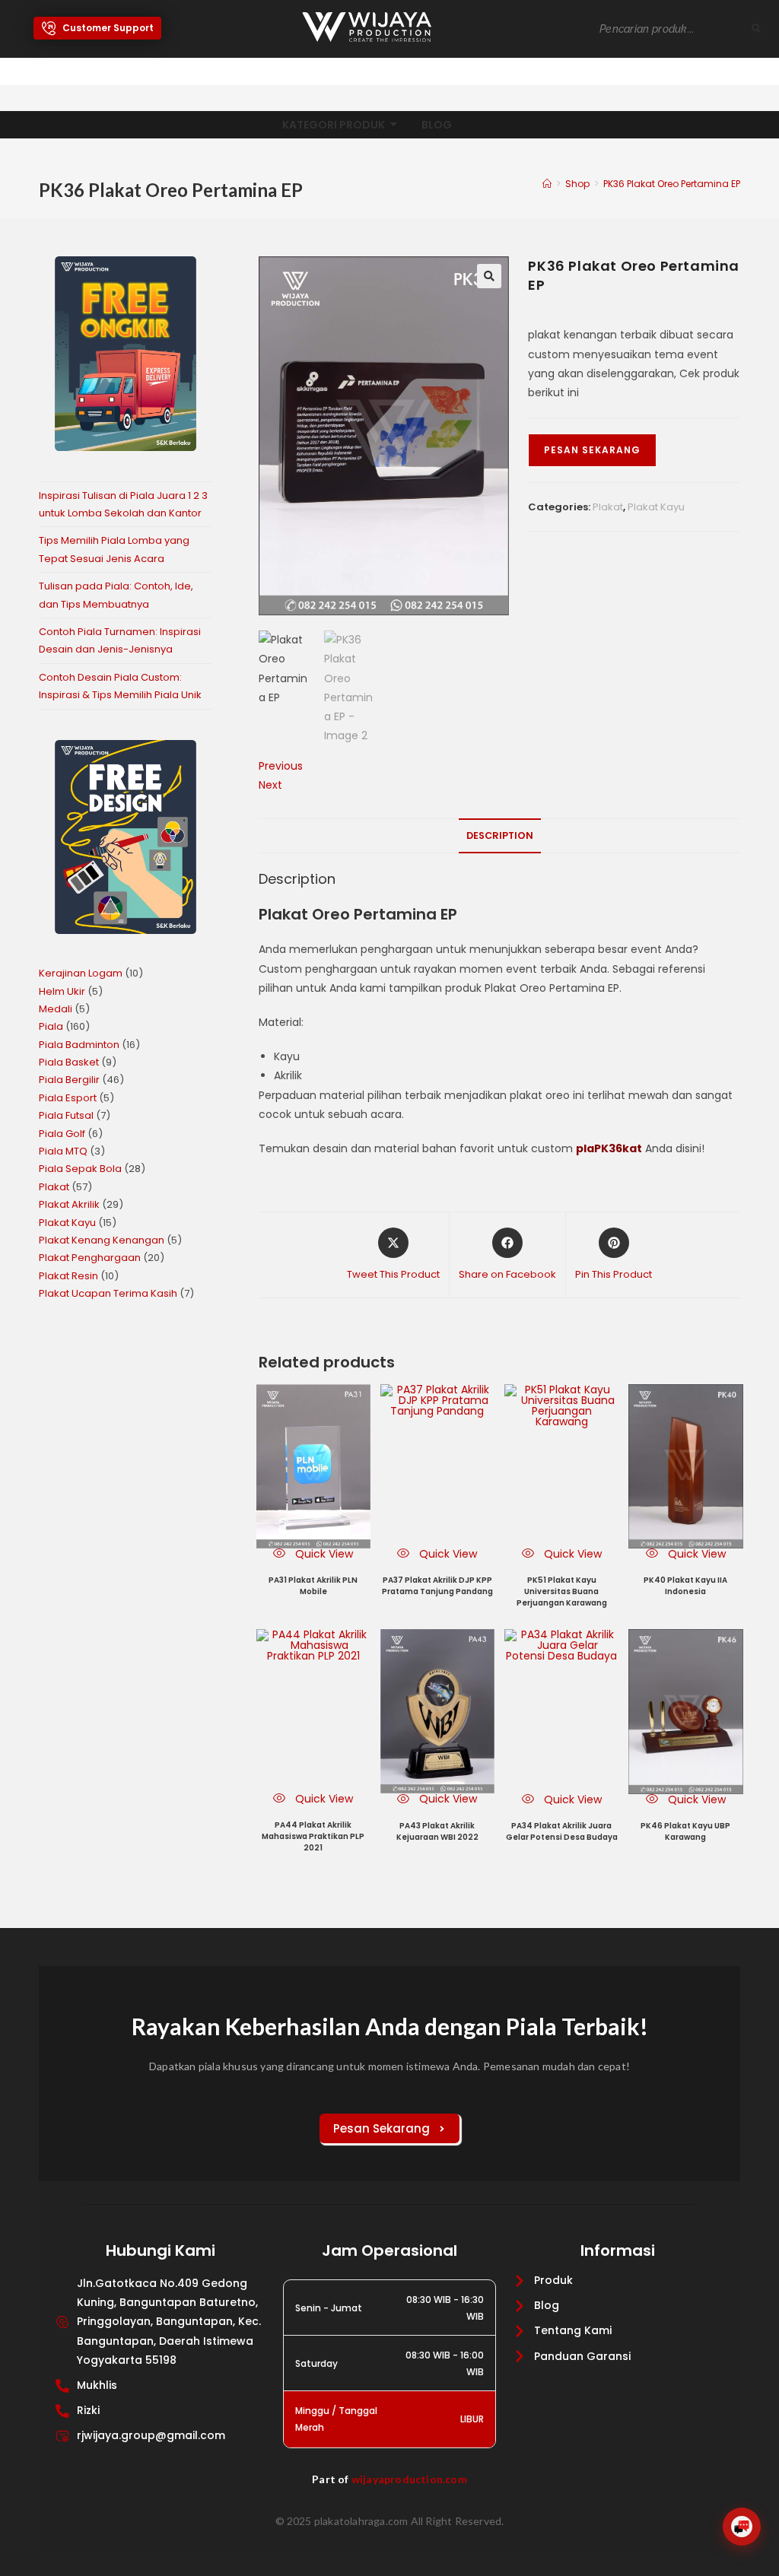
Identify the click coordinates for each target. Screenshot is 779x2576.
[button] (489, 276)
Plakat (608, 507)
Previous (281, 766)
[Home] (547, 184)
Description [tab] (500, 835)
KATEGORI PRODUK (334, 125)
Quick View (323, 1554)
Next (270, 785)
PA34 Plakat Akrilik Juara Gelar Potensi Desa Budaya (562, 1831)
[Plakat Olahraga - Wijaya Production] (367, 27)
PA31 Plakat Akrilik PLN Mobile (313, 1586)
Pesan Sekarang (592, 450)
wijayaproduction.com (409, 2479)
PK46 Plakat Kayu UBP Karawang (685, 1831)
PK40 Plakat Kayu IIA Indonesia (685, 1586)
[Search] (757, 29)
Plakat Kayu (656, 507)
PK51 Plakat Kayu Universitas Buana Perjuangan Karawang (562, 1591)
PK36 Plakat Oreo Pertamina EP (672, 184)
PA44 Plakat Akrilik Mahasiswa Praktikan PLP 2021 (313, 1836)
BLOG (437, 125)
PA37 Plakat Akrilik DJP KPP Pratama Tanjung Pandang (437, 1586)
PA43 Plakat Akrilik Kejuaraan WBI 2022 (437, 1831)
